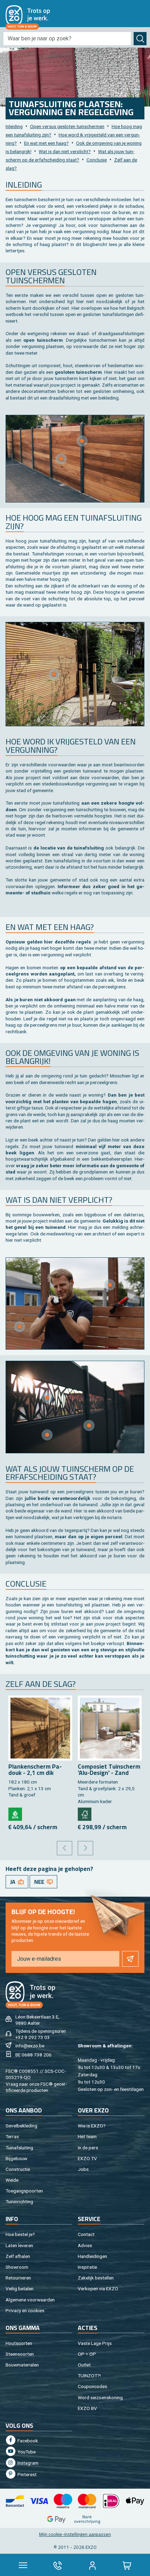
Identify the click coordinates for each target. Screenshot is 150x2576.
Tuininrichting (19, 2202)
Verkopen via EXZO (98, 2289)
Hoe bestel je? (20, 2234)
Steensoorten (20, 2354)
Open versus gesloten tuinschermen (67, 126)
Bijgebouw (16, 2158)
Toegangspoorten (24, 2191)
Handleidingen (92, 2256)
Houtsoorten (19, 2343)
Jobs (83, 2169)
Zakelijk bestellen (96, 2278)
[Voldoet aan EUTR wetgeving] (15, 1814)
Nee (39, 1882)
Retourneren (18, 2278)
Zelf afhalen (18, 2256)
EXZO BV (87, 2408)
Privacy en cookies (25, 2310)
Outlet (84, 2365)
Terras (12, 2136)
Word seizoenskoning (100, 2397)
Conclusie (97, 160)
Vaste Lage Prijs (95, 2343)
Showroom (17, 2267)
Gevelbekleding (21, 2126)
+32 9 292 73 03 (33, 2037)
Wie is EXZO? (92, 2126)
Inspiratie (87, 2267)
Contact (86, 2234)
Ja (13, 1882)
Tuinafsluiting (19, 2148)
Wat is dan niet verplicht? (65, 151)
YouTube (26, 2452)
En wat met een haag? (46, 143)
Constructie (18, 2169)
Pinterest (27, 2474)
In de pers (88, 2148)
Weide (12, 2180)
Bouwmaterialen (22, 2365)
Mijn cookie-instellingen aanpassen (75, 2534)
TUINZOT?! (89, 2376)
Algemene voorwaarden (30, 2300)
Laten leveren (19, 2245)
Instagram (27, 2463)
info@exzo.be (30, 2046)
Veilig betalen (20, 2289)
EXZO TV (87, 2158)
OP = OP (87, 2354)
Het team (87, 2136)
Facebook (27, 2441)
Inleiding (14, 126)
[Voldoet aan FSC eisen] (85, 1814)
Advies (85, 2245)
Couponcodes (92, 2386)
